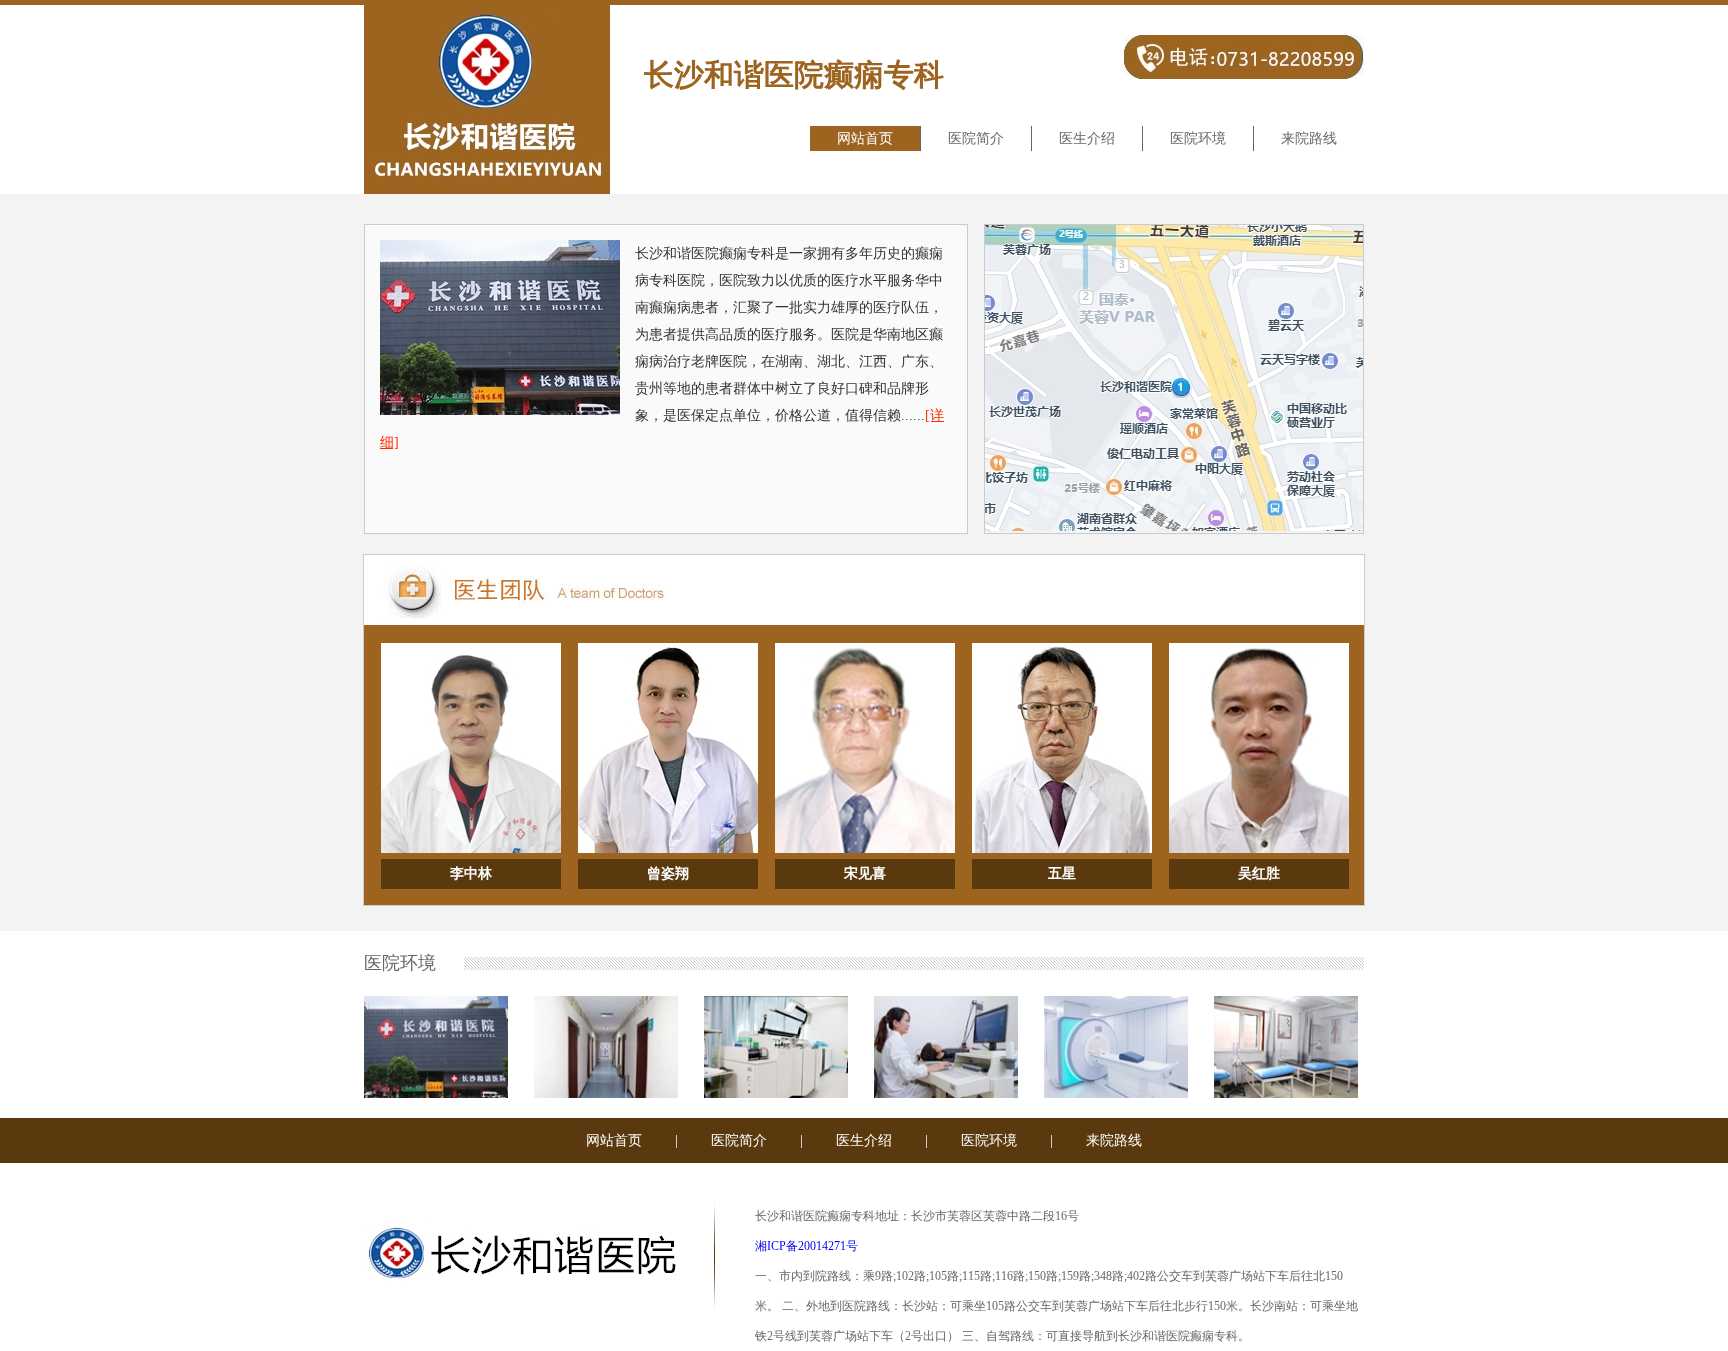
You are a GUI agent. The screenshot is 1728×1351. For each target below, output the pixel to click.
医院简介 (976, 138)
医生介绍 (1087, 138)
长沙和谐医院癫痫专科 (794, 74)
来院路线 (1309, 138)
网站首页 (865, 138)
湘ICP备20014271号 (806, 1246)
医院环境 (1198, 138)
